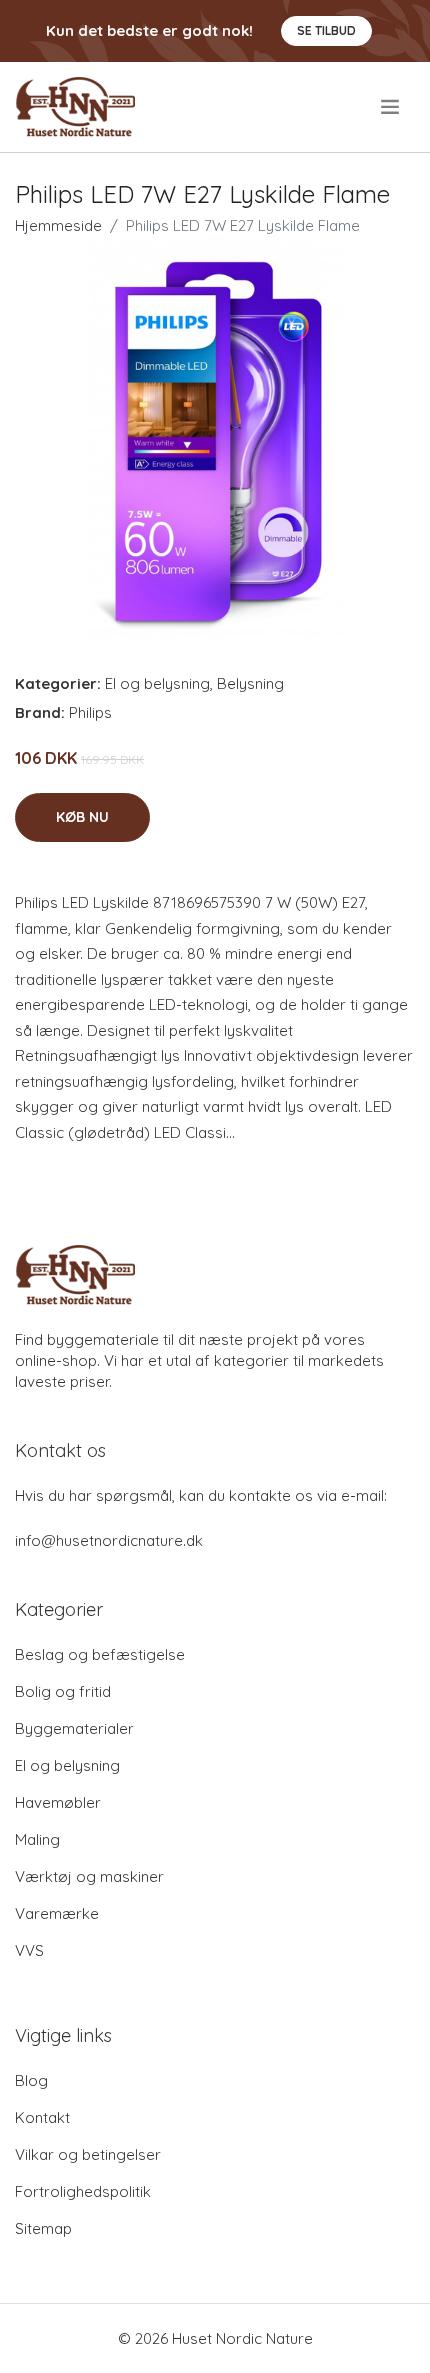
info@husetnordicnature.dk (109, 1540)
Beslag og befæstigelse (100, 1654)
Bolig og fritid (63, 1691)
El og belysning (157, 683)
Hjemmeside (58, 225)
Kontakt (42, 2117)
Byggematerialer (74, 1728)
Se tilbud (326, 30)
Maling (37, 1839)
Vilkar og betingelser (88, 2154)
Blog (31, 2080)
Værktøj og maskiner (89, 1876)
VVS (29, 1950)
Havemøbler (58, 1802)
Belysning (250, 683)
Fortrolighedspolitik (83, 2191)
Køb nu (82, 817)
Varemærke (57, 1913)
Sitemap (43, 2228)
